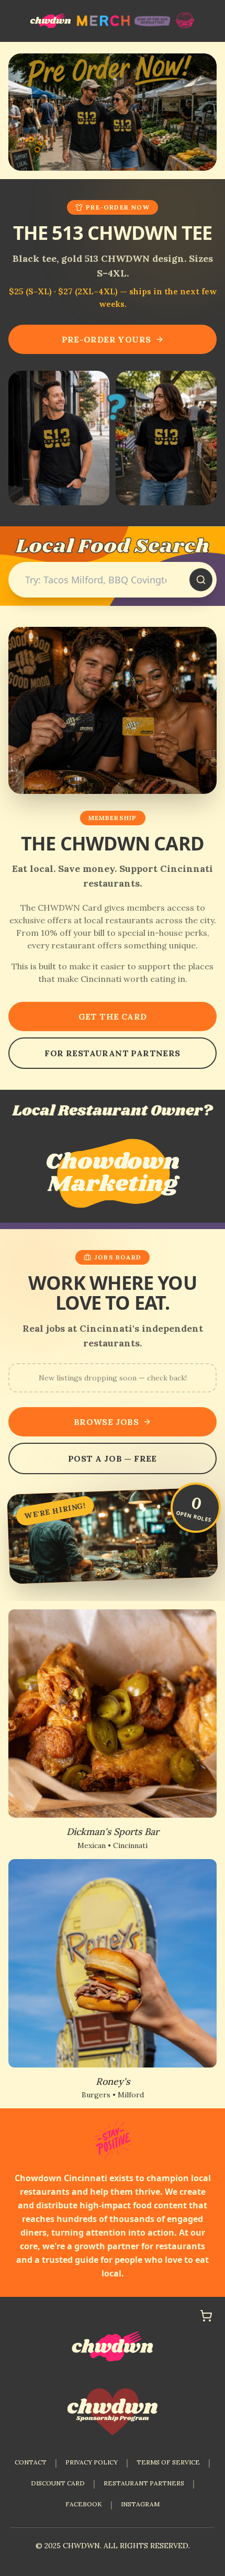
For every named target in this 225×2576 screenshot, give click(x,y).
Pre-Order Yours (106, 339)
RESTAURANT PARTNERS (144, 2483)
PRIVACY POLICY (92, 2462)
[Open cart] (206, 2316)
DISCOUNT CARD (58, 2483)
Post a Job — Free (113, 1458)
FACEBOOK (84, 2504)
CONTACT (31, 2462)
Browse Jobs (106, 1422)
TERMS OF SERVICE (168, 2462)
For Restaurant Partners (112, 1053)
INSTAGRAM (140, 2504)
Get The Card (113, 1016)
